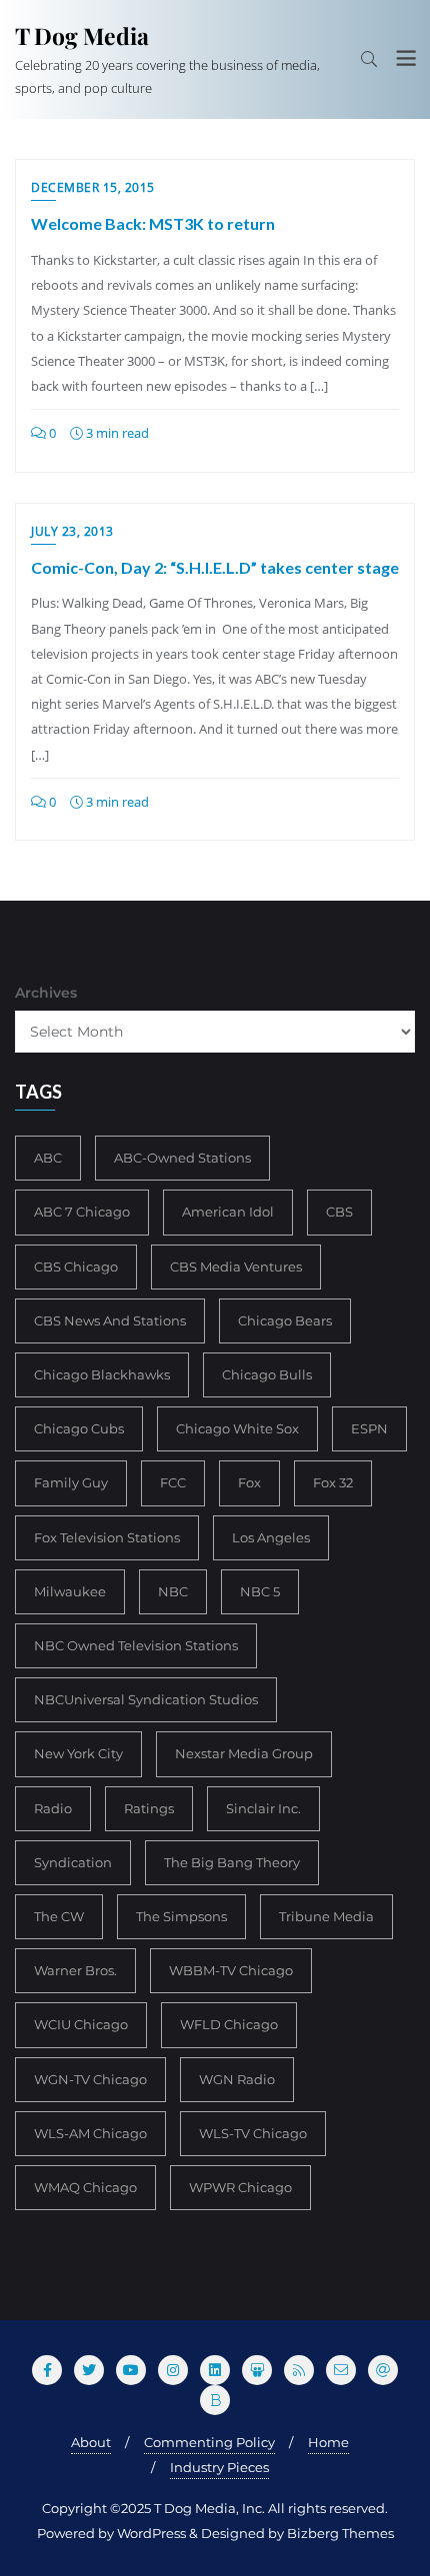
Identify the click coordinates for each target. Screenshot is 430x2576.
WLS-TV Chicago (253, 2133)
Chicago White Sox (237, 1428)
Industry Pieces (219, 2467)
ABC (48, 1158)
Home (328, 2442)
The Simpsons (181, 1916)
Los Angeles (271, 1537)
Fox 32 (333, 1482)
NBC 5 (260, 1591)
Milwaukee (70, 1591)
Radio (53, 1808)
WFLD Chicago (229, 2024)
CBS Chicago (76, 1267)
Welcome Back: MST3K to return (153, 223)
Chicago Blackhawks (102, 1374)
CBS (339, 1212)
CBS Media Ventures (236, 1267)
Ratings (149, 1808)
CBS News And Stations (110, 1320)
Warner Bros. (75, 1970)
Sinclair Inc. (263, 1808)
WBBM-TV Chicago (231, 1970)
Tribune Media (326, 1916)
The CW (59, 1916)
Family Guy (71, 1482)
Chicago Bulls (267, 1374)
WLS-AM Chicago (90, 2133)
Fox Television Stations (107, 1537)
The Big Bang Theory (232, 1862)
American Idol (228, 1212)
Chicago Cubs (79, 1428)
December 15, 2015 (93, 187)
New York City (78, 1753)
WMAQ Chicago (85, 2187)
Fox (249, 1482)
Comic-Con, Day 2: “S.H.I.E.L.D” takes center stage (215, 567)
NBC (173, 1591)
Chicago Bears (285, 1320)
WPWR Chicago (240, 2187)
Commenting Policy (209, 2442)
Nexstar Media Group (244, 1753)
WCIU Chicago (81, 2024)
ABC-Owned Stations (182, 1158)
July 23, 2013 (72, 531)
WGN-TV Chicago (90, 2079)
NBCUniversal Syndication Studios (146, 1699)
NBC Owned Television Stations (136, 1645)
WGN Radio (237, 2079)
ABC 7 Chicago (82, 1212)
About (91, 2442)
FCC (173, 1482)
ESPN (369, 1428)
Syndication (73, 1862)
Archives (46, 993)
